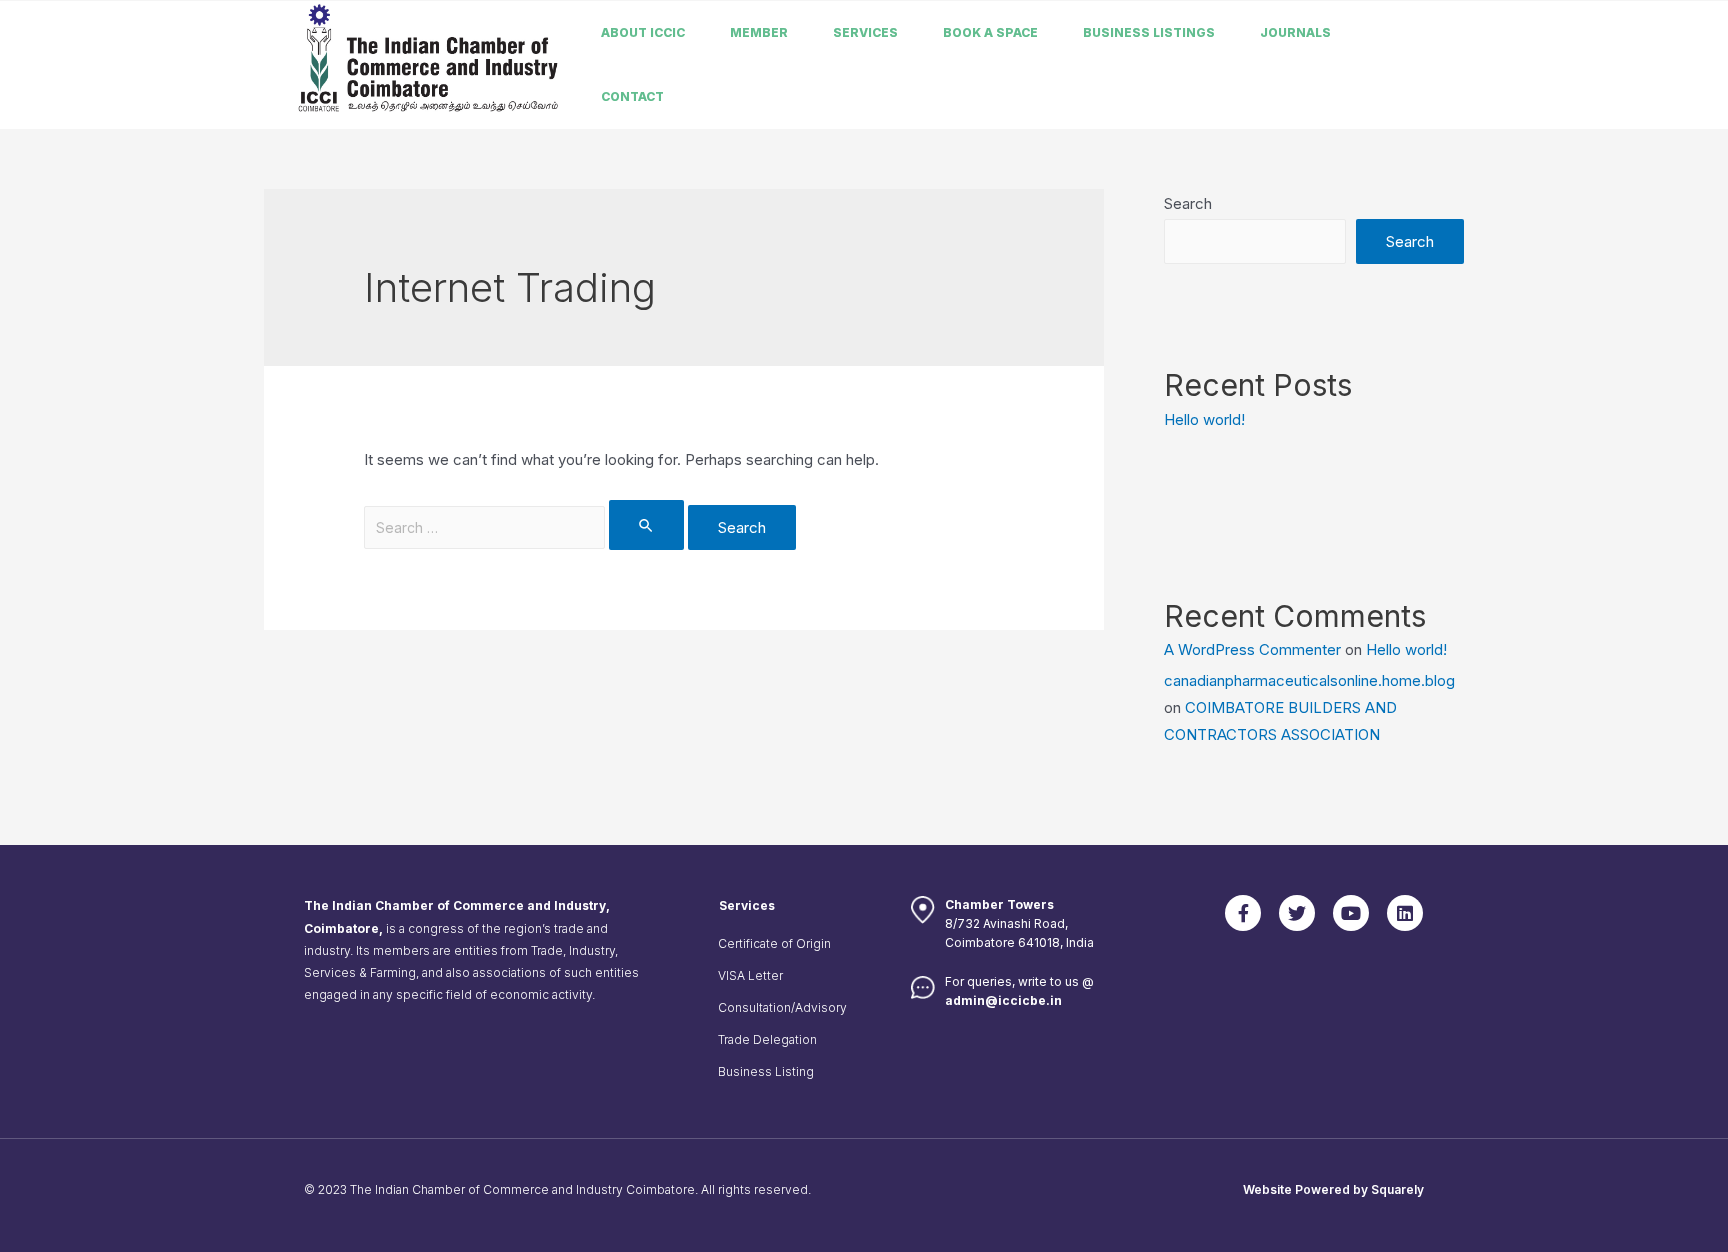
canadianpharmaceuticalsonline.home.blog (1309, 680)
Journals (1295, 32)
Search (1188, 203)
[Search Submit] (647, 525)
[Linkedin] (1405, 913)
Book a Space (990, 32)
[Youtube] (1351, 913)
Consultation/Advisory (782, 1007)
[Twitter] (1297, 913)
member (759, 32)
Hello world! (1204, 419)
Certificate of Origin (774, 943)
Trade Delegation (767, 1039)
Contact (632, 96)
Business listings (1149, 32)
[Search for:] (526, 527)
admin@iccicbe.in (1003, 1000)
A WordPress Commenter (1252, 649)
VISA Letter (750, 975)
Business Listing (766, 1071)
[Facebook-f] (1243, 913)
